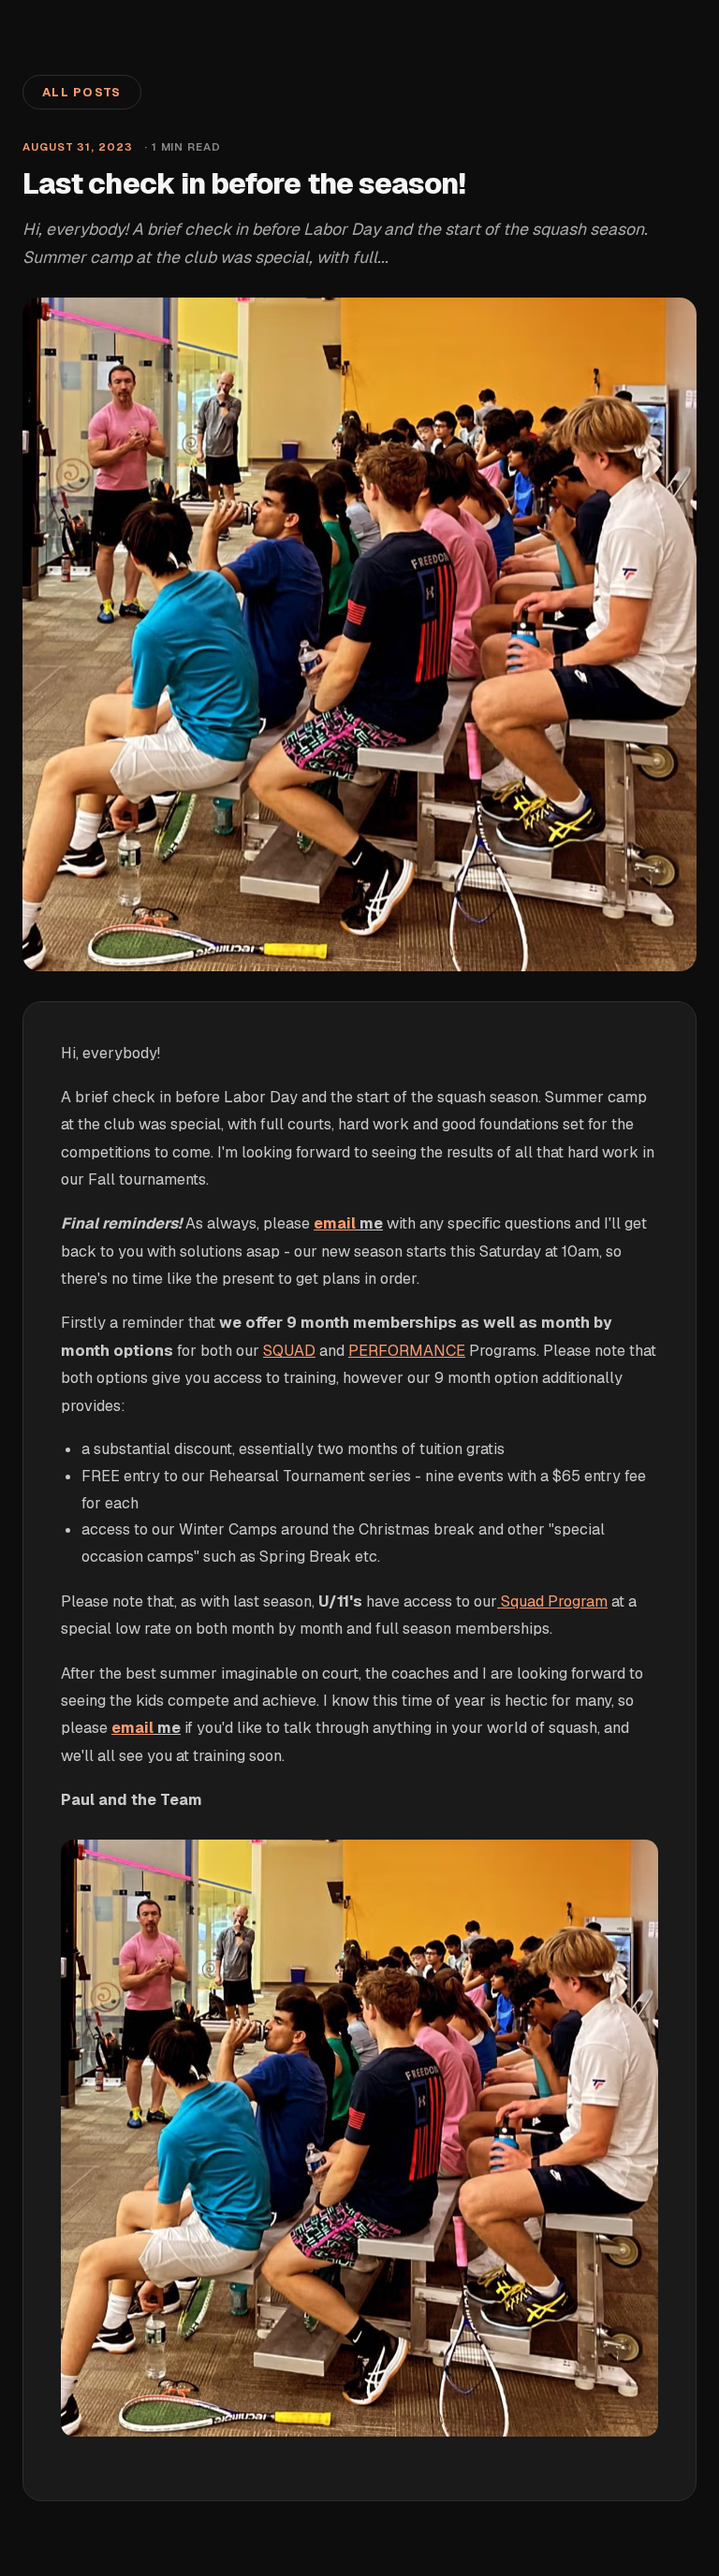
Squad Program (554, 1601)
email (335, 1223)
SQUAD (289, 1351)
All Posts (82, 92)
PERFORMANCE (407, 1351)
